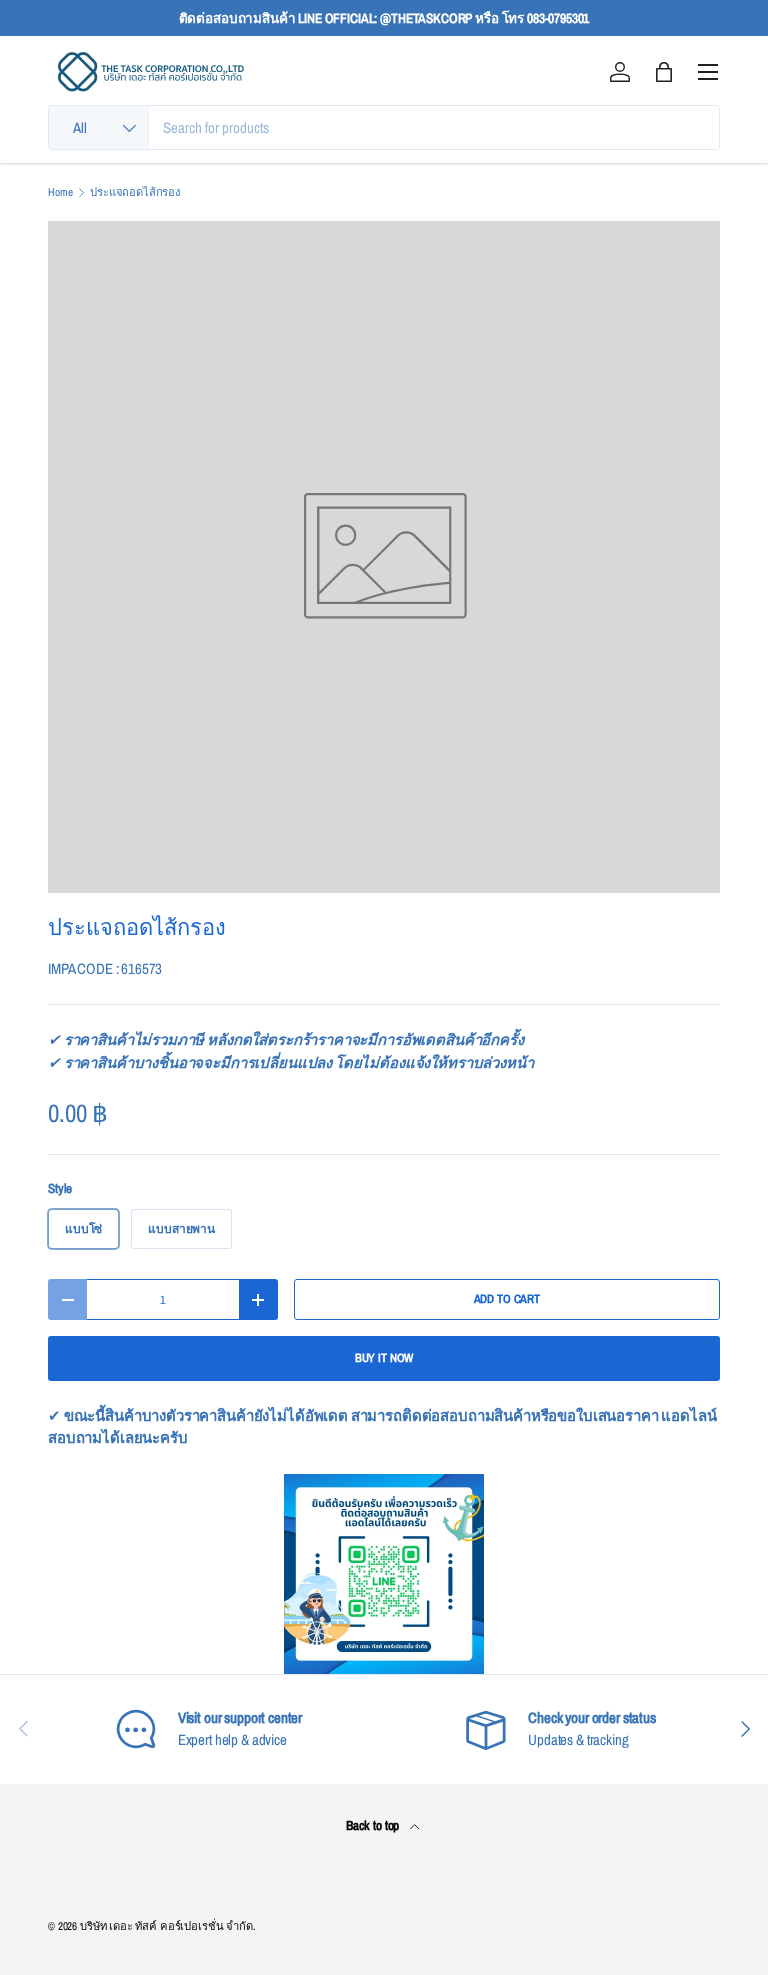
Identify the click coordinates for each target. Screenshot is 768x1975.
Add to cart (507, 1299)
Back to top (374, 1825)
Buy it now (384, 1358)
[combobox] (384, 127)
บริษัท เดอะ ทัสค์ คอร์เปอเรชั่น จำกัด (166, 1926)
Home (60, 192)
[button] (664, 72)
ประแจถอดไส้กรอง (135, 192)
